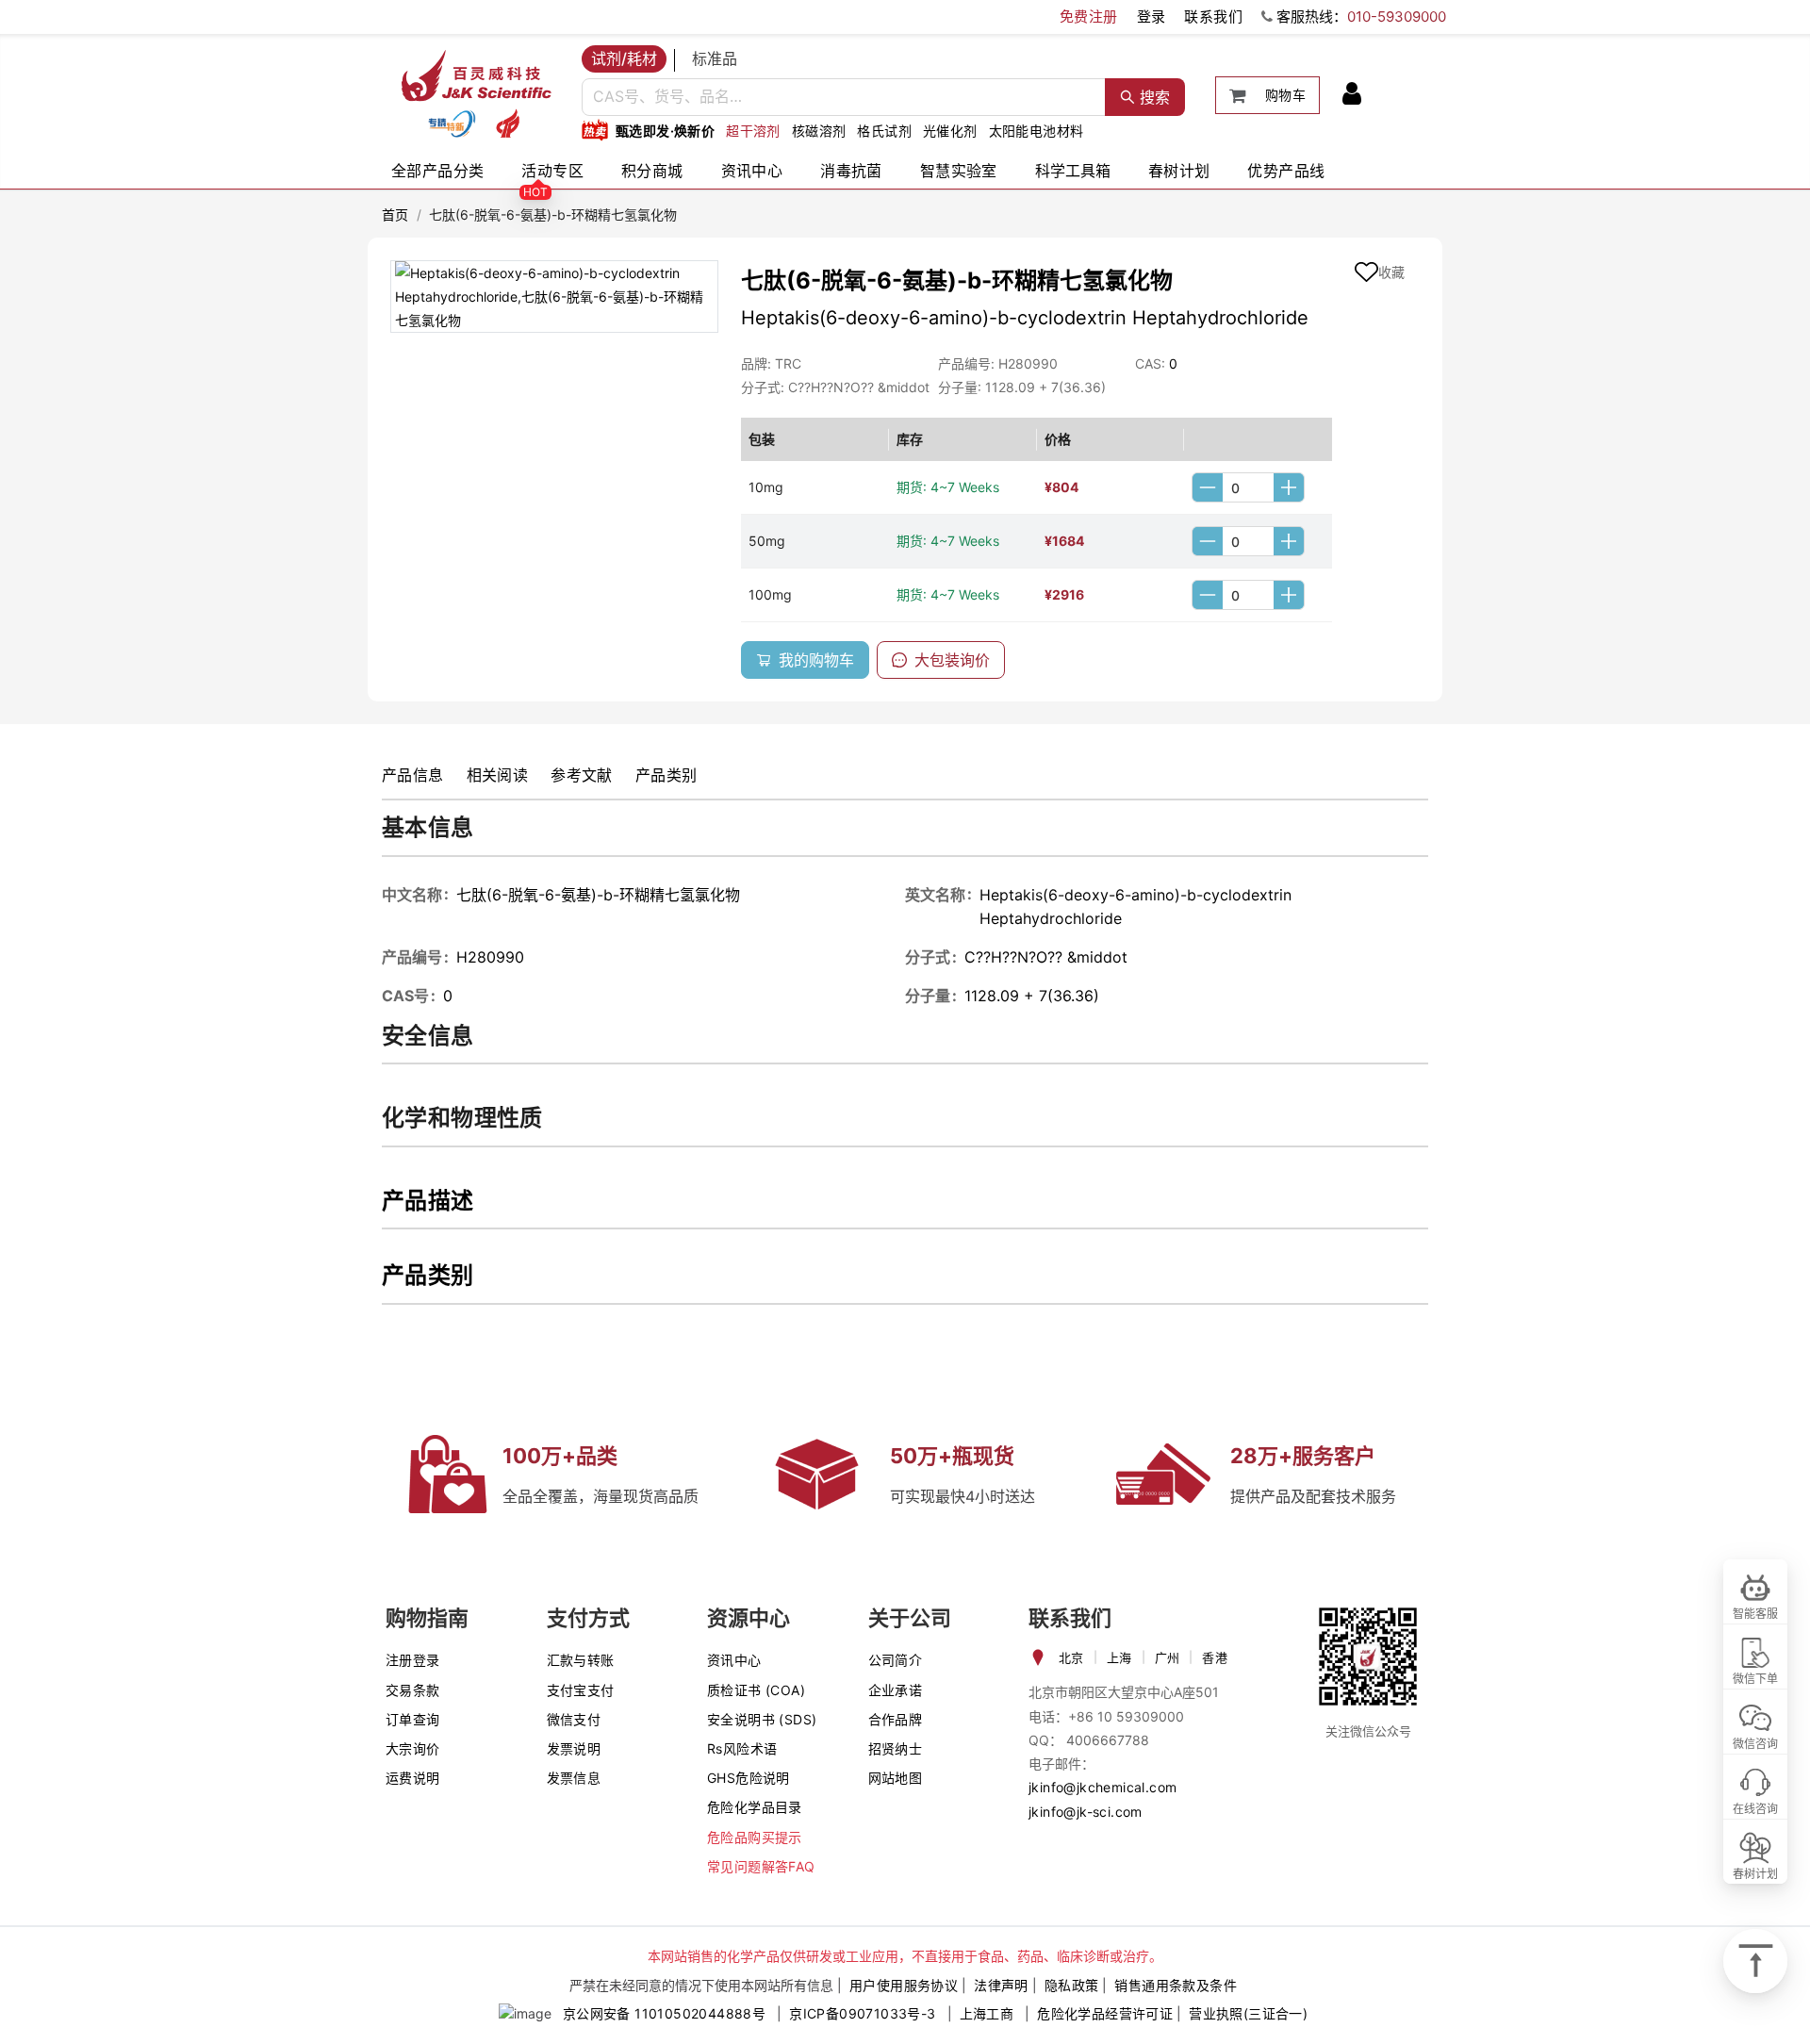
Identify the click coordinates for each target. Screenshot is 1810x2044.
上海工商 (987, 2013)
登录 (1152, 16)
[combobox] (844, 97)
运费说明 (413, 1778)
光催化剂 (950, 131)
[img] (452, 124)
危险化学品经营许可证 (1105, 2013)
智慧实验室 (959, 171)
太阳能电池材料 (1037, 131)
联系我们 (1213, 16)
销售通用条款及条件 (1176, 1985)
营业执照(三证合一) (1248, 2013)
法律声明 (1001, 1985)
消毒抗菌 (851, 171)
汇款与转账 (581, 1660)
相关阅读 (498, 775)
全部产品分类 (437, 171)
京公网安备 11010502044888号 (664, 2013)
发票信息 (574, 1778)
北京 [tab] (1071, 1657)
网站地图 (896, 1778)
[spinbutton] (1248, 487)
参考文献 (582, 775)
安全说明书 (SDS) (762, 1719)
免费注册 (1089, 16)
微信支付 (574, 1719)
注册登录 (413, 1660)
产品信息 (413, 775)
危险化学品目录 (755, 1807)
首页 (395, 214)
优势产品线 (1286, 171)
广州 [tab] (1168, 1657)
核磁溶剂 (819, 131)
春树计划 (1179, 171)
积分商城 (652, 171)
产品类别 (666, 775)
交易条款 (413, 1690)
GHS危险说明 (749, 1778)
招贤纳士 (896, 1748)
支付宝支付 (581, 1690)
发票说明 (574, 1748)
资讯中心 (752, 171)
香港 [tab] (1215, 1657)
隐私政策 (1072, 1985)
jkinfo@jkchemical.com (1102, 1787)
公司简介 (896, 1660)
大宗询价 (413, 1748)
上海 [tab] (1119, 1657)
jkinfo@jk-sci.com (1086, 1812)
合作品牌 (896, 1719)
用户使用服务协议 (904, 1985)
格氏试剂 (884, 131)
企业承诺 (896, 1690)
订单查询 (413, 1719)
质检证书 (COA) (756, 1690)
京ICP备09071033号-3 (862, 2013)
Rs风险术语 (742, 1748)
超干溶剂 (753, 131)
